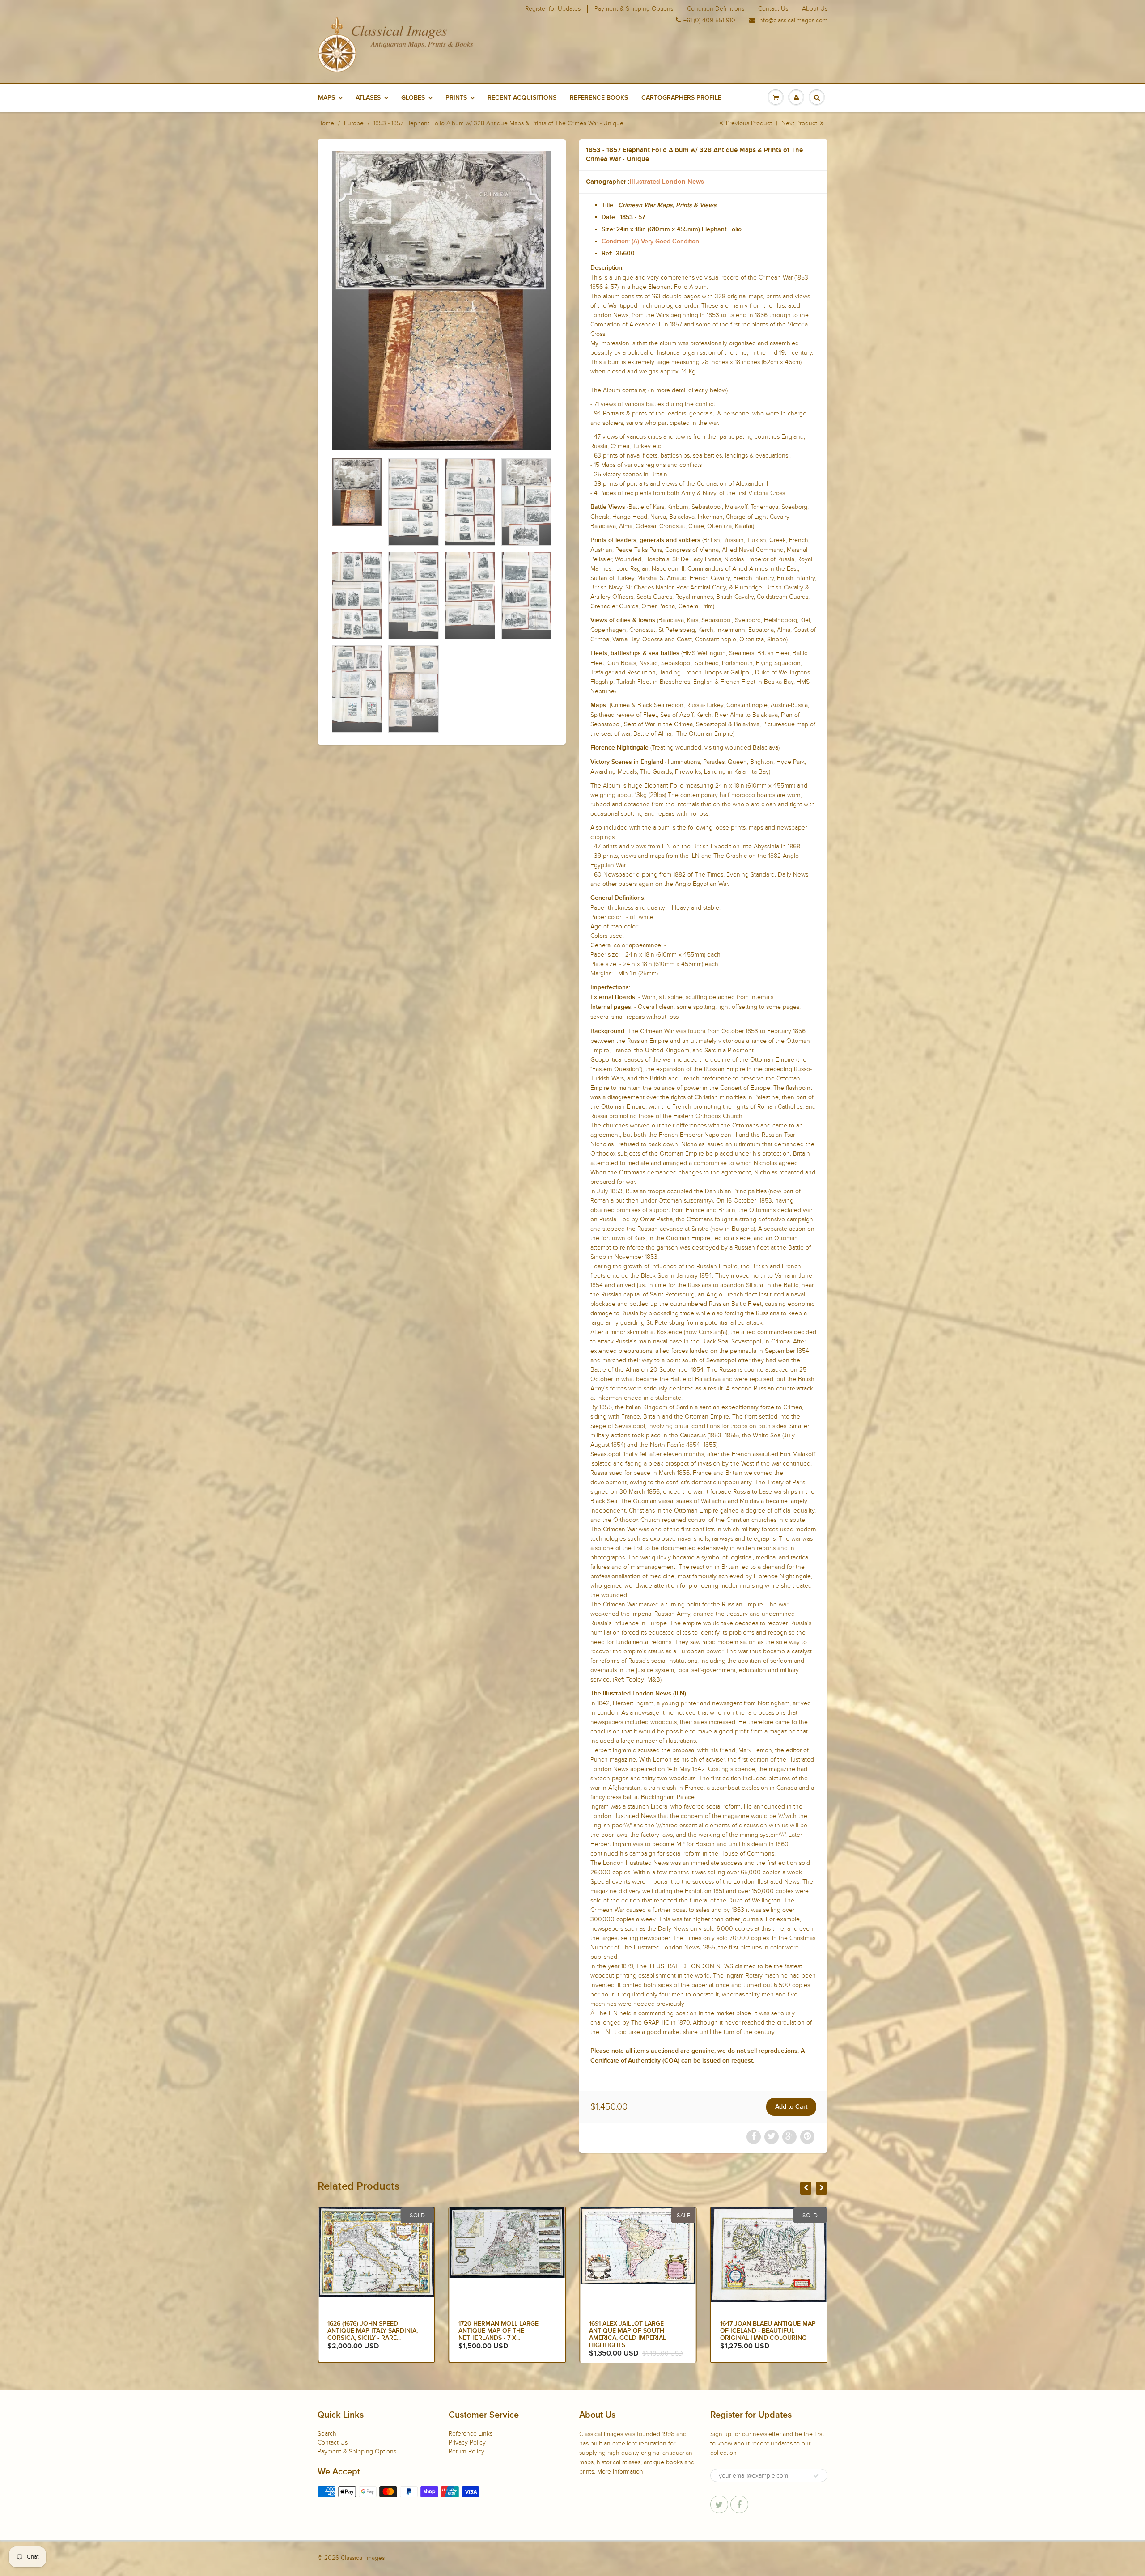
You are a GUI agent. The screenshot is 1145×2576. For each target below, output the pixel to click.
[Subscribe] (816, 2476)
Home (326, 123)
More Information (620, 2472)
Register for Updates (553, 9)
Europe (354, 123)
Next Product (800, 123)
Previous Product (748, 123)
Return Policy (466, 2451)
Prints (456, 98)
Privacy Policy (467, 2443)
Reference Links (471, 2434)
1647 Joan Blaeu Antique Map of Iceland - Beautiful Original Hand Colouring (506, 2331)
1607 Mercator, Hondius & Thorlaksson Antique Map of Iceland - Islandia (764, 2331)
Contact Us (773, 9)
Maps (327, 98)
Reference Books (599, 98)
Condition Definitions (716, 9)
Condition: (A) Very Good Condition (650, 241)
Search (327, 2434)
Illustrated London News (667, 182)
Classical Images (363, 2558)
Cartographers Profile (681, 98)
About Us (815, 9)
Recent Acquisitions (522, 98)
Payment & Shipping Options (634, 9)
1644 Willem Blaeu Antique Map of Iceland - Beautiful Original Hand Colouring (634, 2331)
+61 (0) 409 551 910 (709, 21)
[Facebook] (739, 2504)
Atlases (368, 98)
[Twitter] (719, 2504)
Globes (413, 98)
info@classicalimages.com (793, 21)
